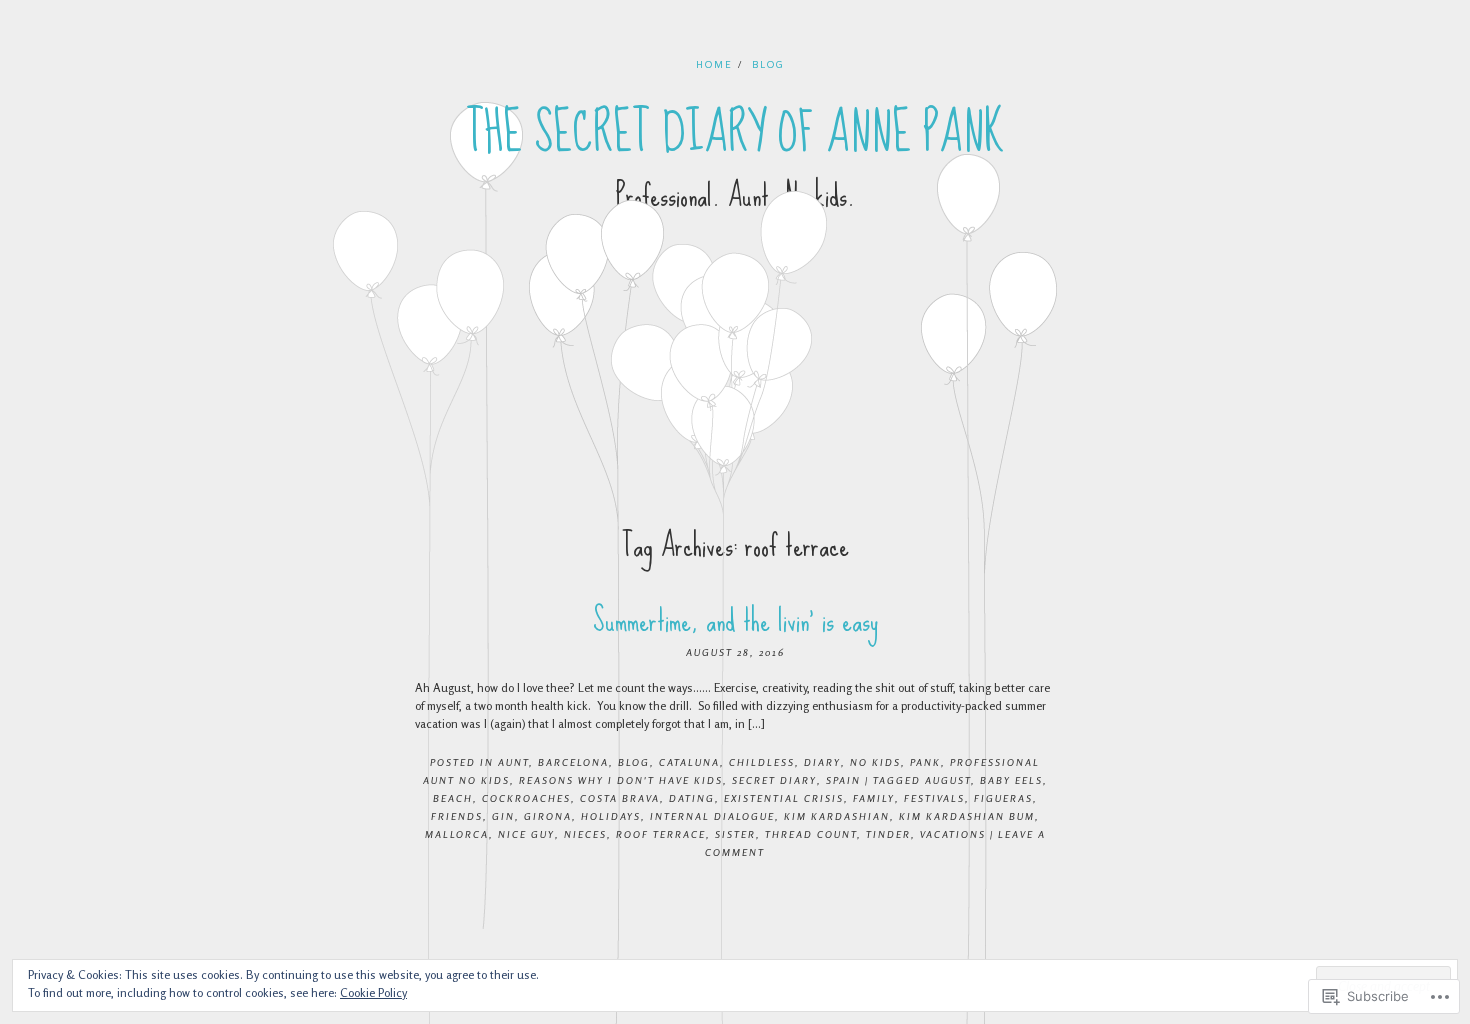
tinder (888, 834)
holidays (611, 816)
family (874, 798)
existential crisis (784, 798)
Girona (548, 816)
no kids (875, 762)
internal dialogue (712, 816)
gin (503, 816)
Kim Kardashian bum (967, 816)
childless (762, 762)
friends (457, 816)
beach (453, 798)
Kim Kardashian (837, 816)
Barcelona (573, 762)
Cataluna (689, 762)
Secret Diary (774, 780)
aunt (513, 762)
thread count (811, 834)
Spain (843, 780)
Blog (768, 64)
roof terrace (661, 834)
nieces (585, 834)
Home (714, 64)
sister (735, 834)
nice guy (526, 834)
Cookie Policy (373, 992)
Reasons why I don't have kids (621, 780)
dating (692, 798)
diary (822, 762)
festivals (934, 798)
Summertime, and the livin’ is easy (735, 620)
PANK (925, 762)
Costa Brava (620, 798)
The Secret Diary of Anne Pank (735, 133)
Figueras (1003, 798)
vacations (953, 834)
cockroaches (526, 798)
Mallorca (457, 834)
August (948, 780)
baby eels (1011, 780)
